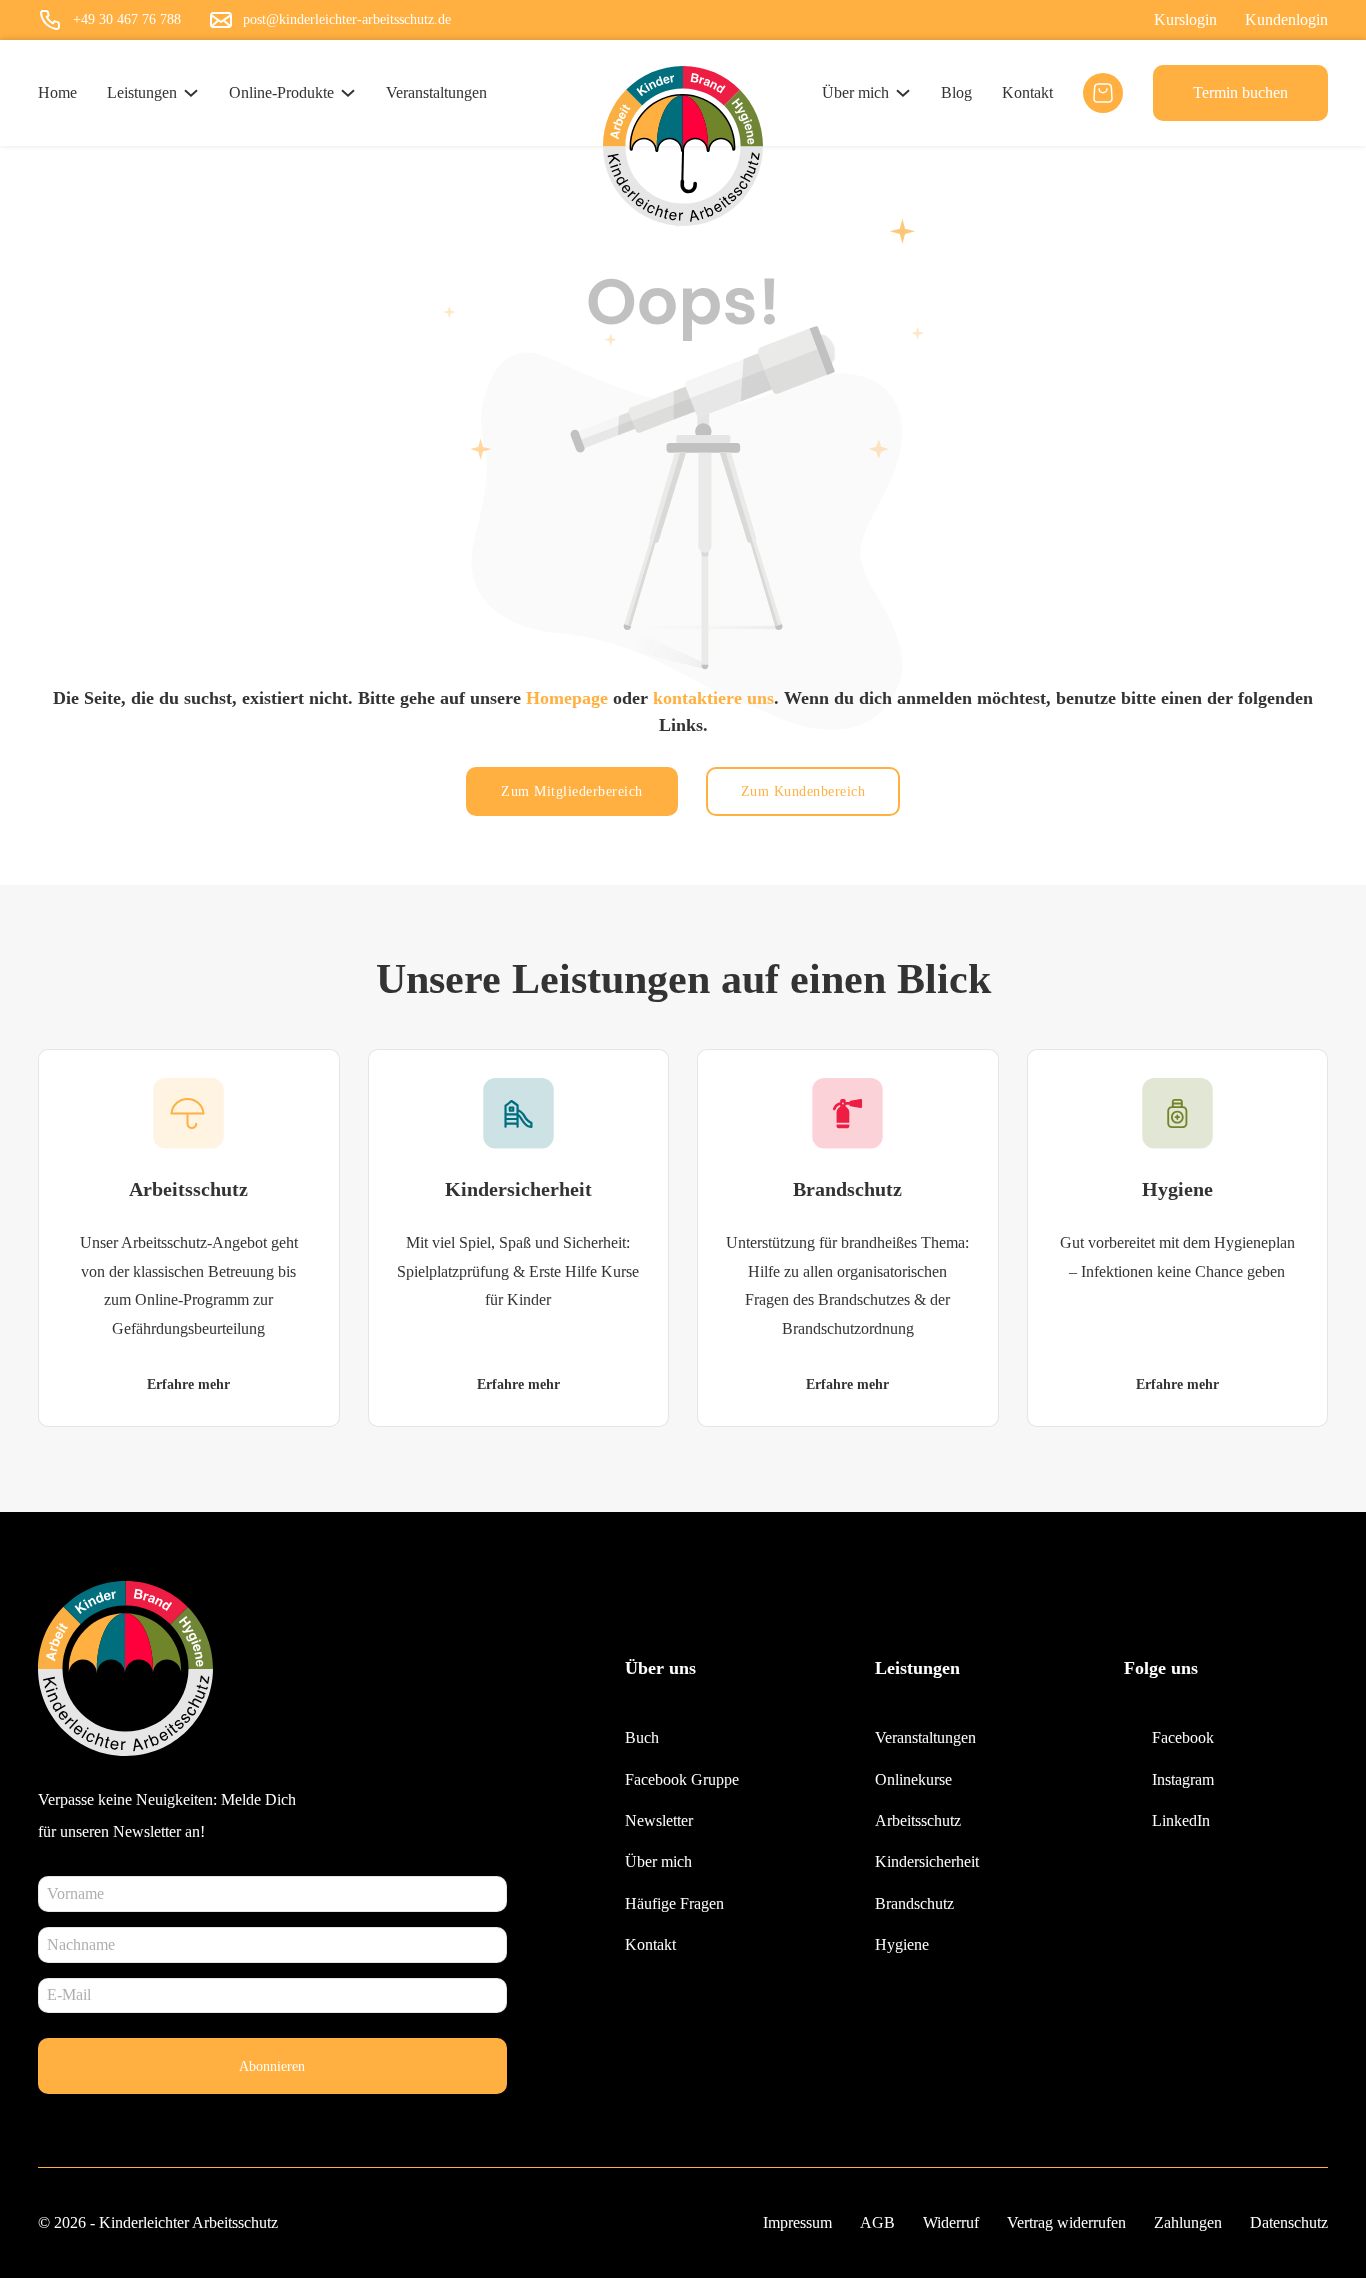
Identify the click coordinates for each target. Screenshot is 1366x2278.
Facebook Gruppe (682, 1779)
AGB (877, 2222)
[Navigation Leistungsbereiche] (191, 93)
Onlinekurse (913, 1779)
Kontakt (1027, 92)
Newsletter (659, 1820)
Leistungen (142, 92)
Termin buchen (1240, 92)
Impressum (797, 2222)
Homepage (567, 698)
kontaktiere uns (713, 698)
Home (57, 92)
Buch (642, 1737)
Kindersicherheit (518, 1189)
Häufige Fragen (674, 1903)
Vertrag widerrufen (1066, 2222)
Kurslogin (1185, 19)
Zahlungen (1188, 2222)
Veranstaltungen (436, 92)
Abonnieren (272, 2066)
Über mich (855, 92)
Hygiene (1177, 1189)
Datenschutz (1289, 2222)
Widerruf (951, 2222)
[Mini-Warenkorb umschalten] (1103, 93)
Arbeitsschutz (188, 1189)
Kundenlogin (1286, 19)
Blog (956, 92)
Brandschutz (847, 1189)
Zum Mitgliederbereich (572, 791)
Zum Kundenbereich (803, 791)
